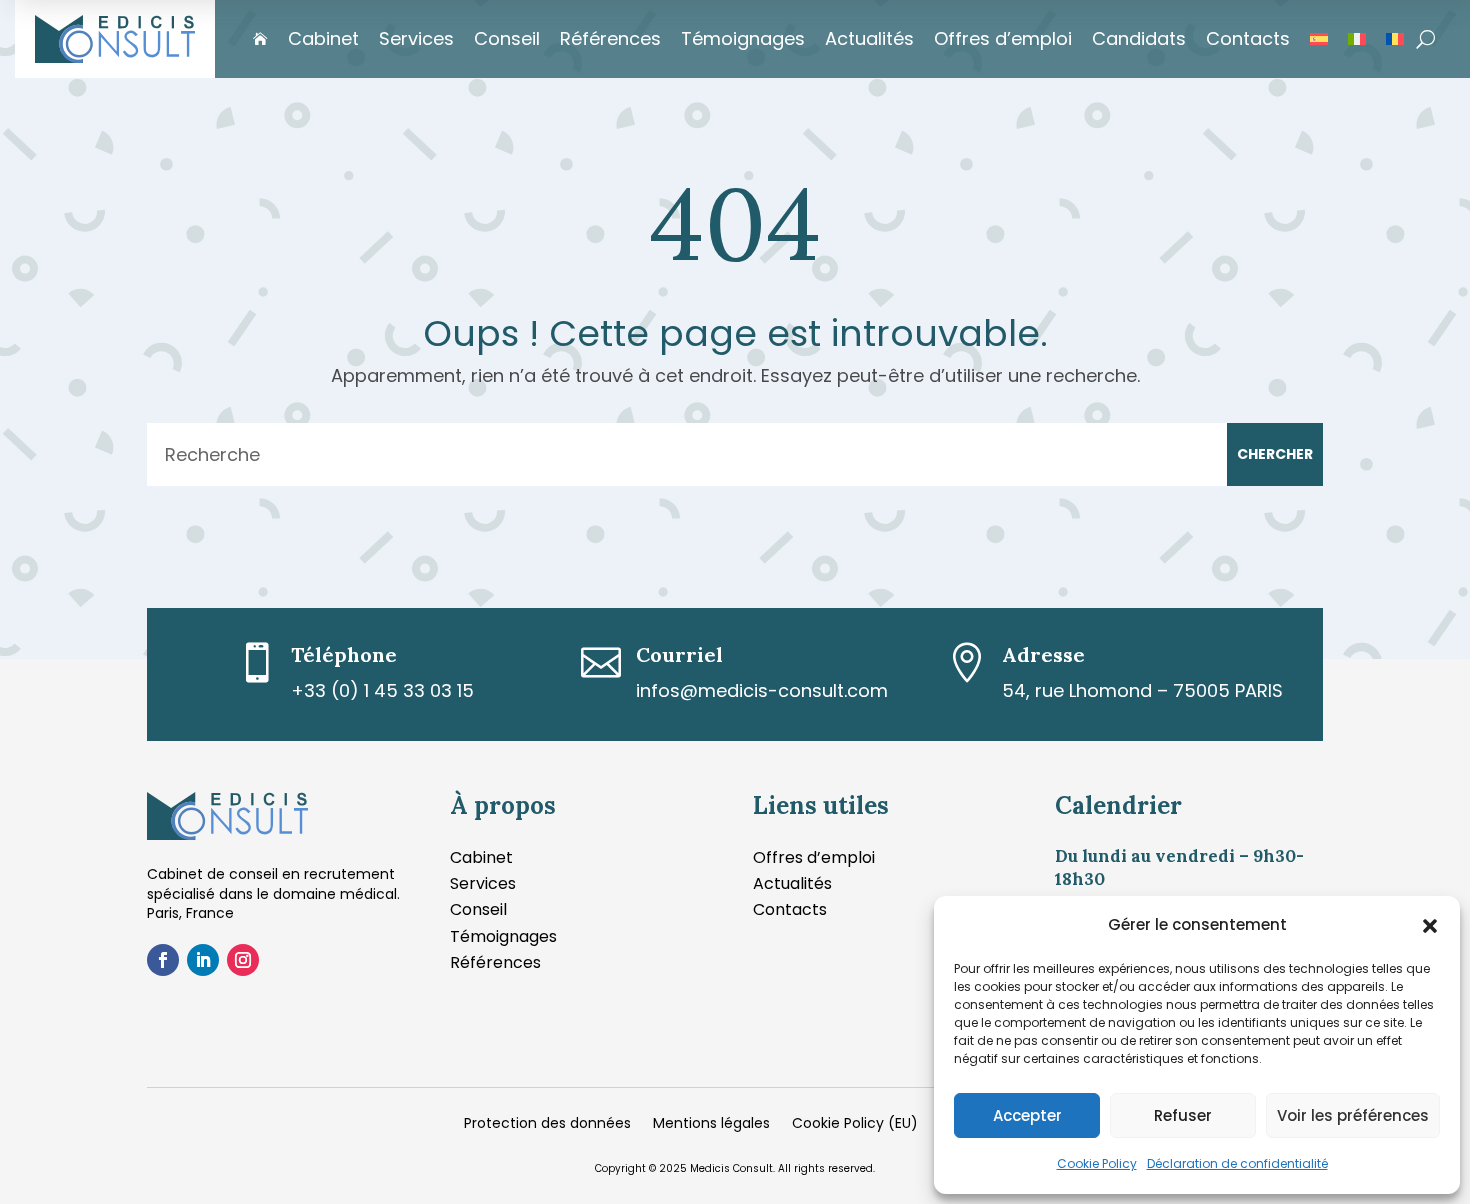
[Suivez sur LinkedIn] (203, 960)
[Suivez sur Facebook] (163, 960)
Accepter (1027, 1115)
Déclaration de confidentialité (1237, 1163)
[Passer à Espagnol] (1319, 39)
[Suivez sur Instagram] (243, 960)
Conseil (507, 38)
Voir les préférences (1353, 1115)
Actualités (869, 38)
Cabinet (323, 38)
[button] (1430, 926)
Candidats (1139, 38)
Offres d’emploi (1003, 38)
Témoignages (743, 38)
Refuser (1183, 1115)
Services (416, 38)
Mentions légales (711, 1124)
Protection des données (547, 1124)
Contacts (1248, 38)
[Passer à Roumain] (1395, 39)
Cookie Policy (1097, 1163)
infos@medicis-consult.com (762, 690)
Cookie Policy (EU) (855, 1124)
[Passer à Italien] (1357, 39)
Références (610, 38)
